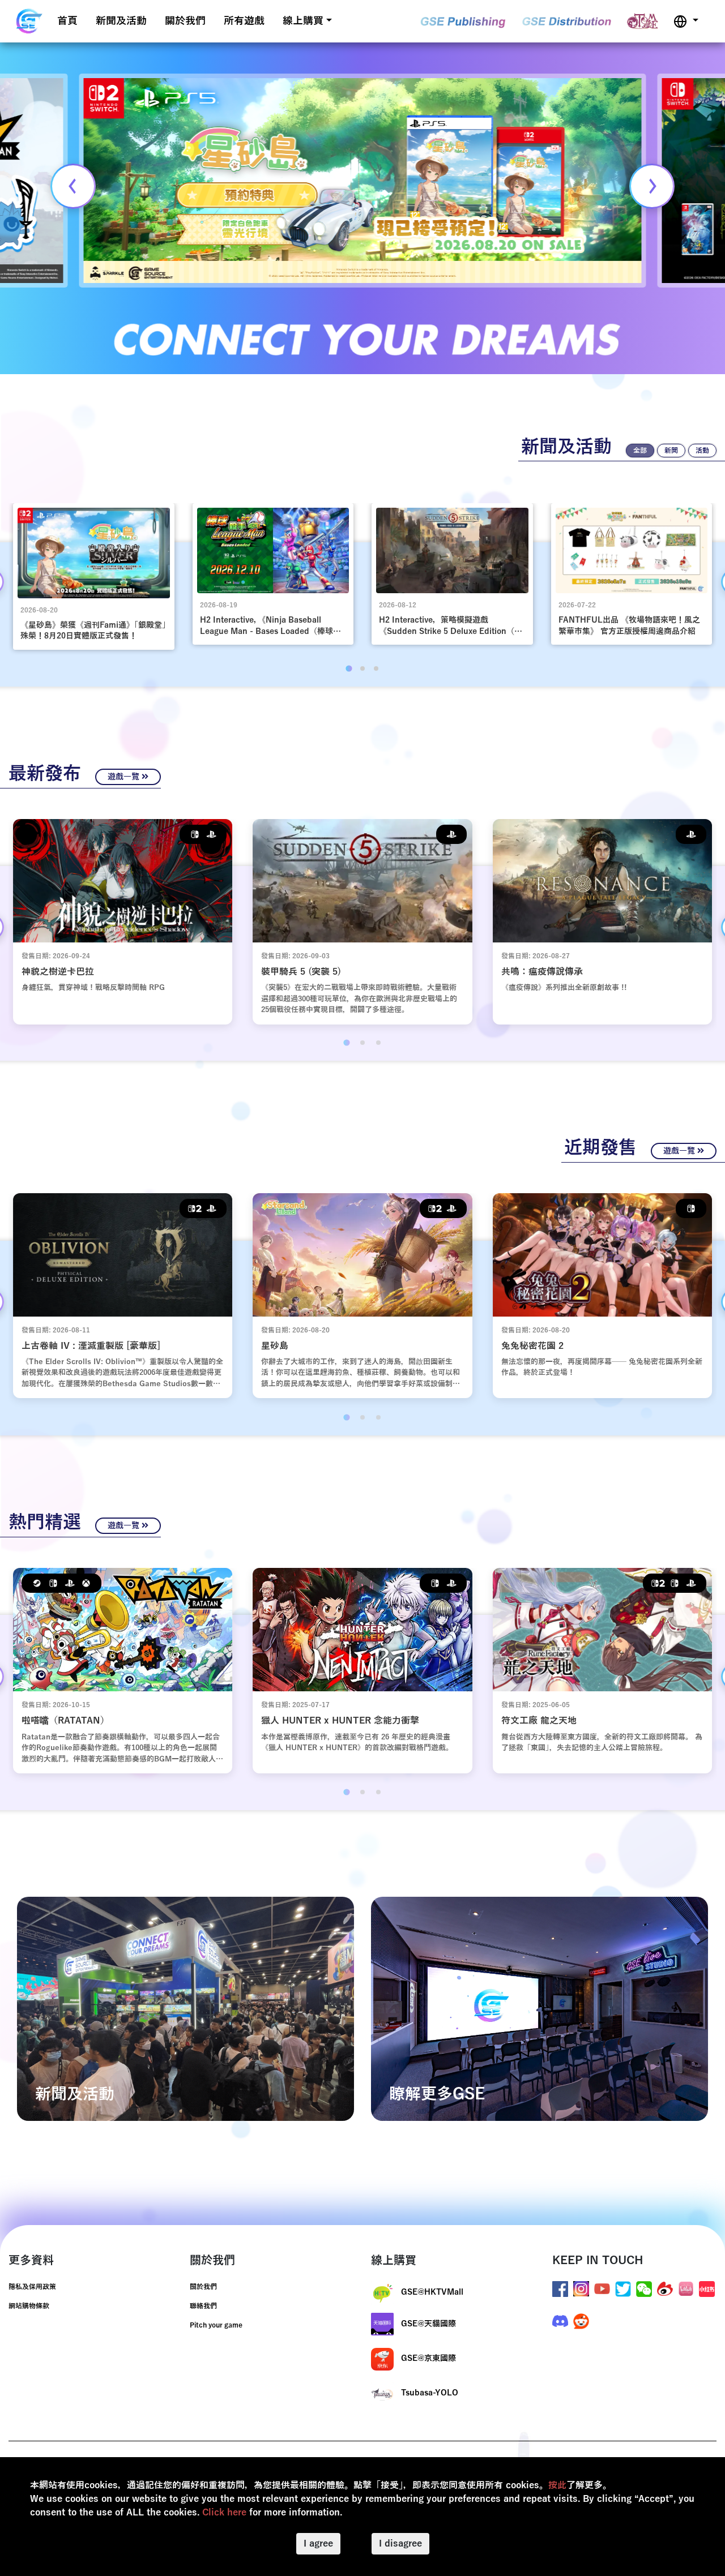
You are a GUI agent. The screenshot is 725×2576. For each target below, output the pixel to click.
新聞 (671, 451)
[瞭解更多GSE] (540, 2008)
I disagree (400, 2544)
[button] (686, 21)
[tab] (349, 668)
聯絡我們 (203, 2306)
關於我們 (185, 21)
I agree (318, 2544)
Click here (224, 2513)
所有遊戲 (244, 21)
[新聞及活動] (185, 2008)
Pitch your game (216, 2325)
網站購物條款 (29, 2306)
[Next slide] (652, 186)
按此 (557, 2485)
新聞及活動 (121, 21)
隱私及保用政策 (32, 2287)
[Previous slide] (73, 186)
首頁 (67, 21)
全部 (640, 451)
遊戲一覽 (125, 777)
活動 (702, 451)
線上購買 (303, 21)
